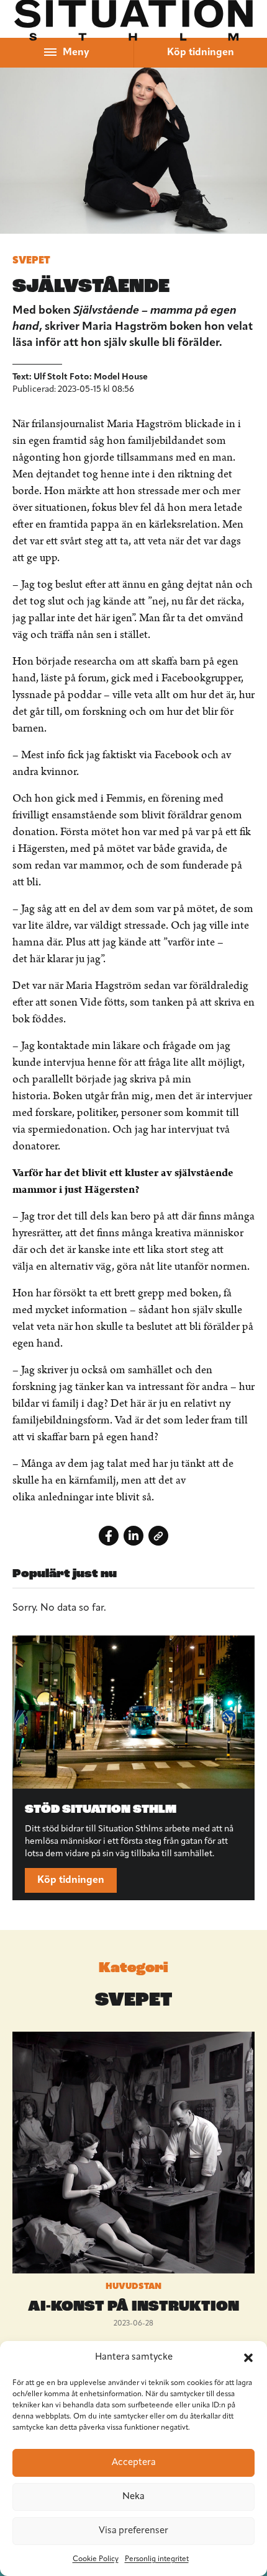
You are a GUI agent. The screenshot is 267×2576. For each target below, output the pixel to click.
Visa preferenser (133, 2531)
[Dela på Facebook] (109, 1536)
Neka (133, 2497)
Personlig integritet (157, 2559)
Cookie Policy (96, 2559)
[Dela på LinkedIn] (133, 1536)
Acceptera (134, 2463)
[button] (248, 2358)
